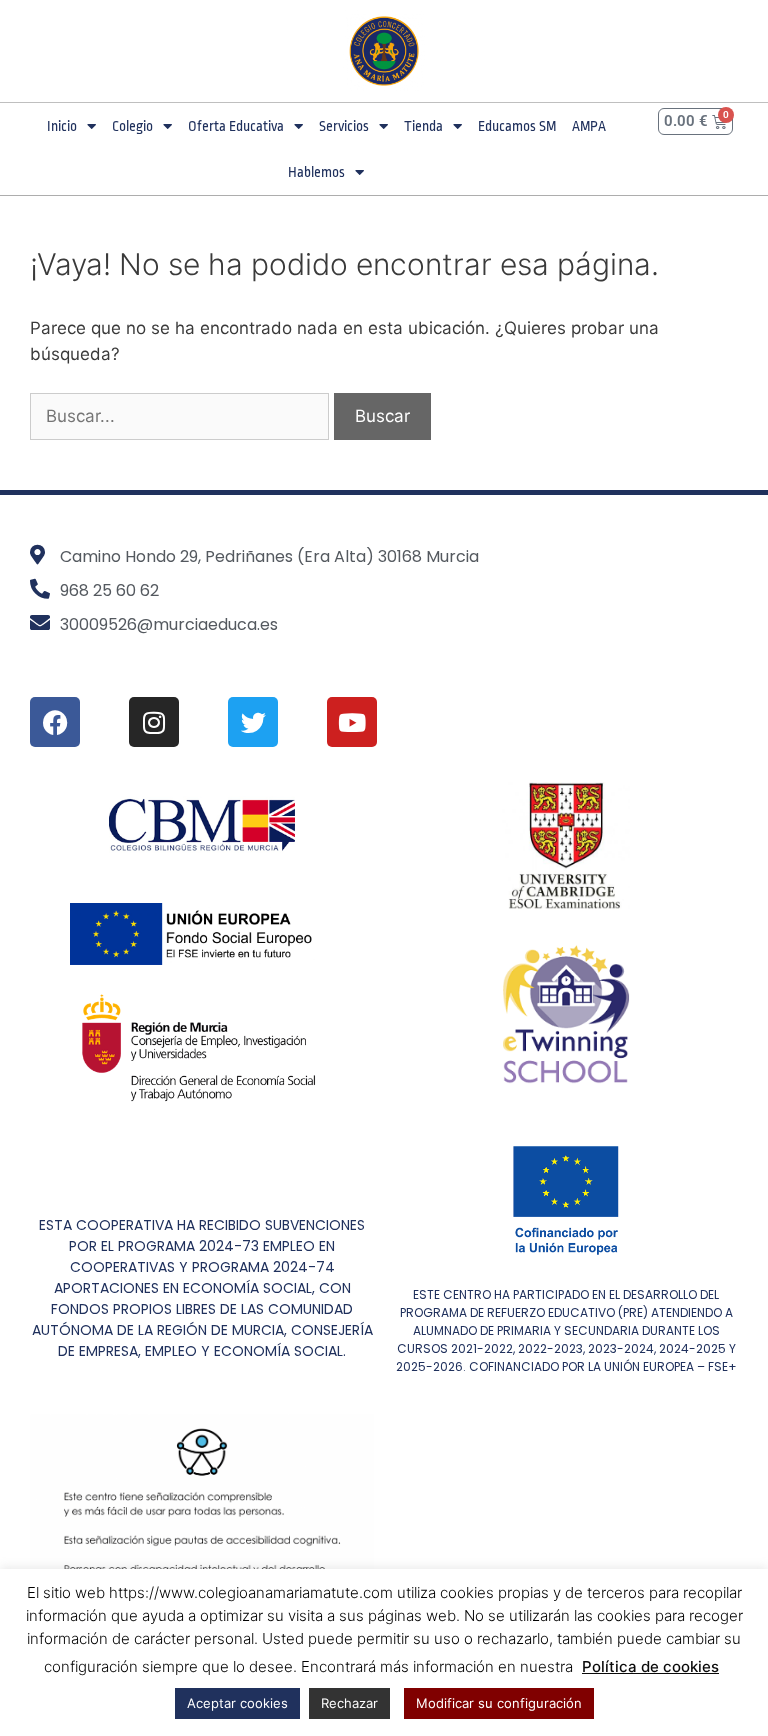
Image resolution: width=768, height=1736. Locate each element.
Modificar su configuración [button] (499, 1703)
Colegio (132, 126)
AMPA (589, 126)
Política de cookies (650, 1666)
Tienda (423, 126)
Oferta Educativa (236, 126)
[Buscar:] (182, 416)
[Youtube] (352, 722)
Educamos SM (517, 126)
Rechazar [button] (349, 1703)
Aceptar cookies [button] (237, 1703)
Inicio (62, 126)
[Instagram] (154, 722)
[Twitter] (253, 722)
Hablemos (316, 172)
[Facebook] (55, 722)
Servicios (344, 126)
